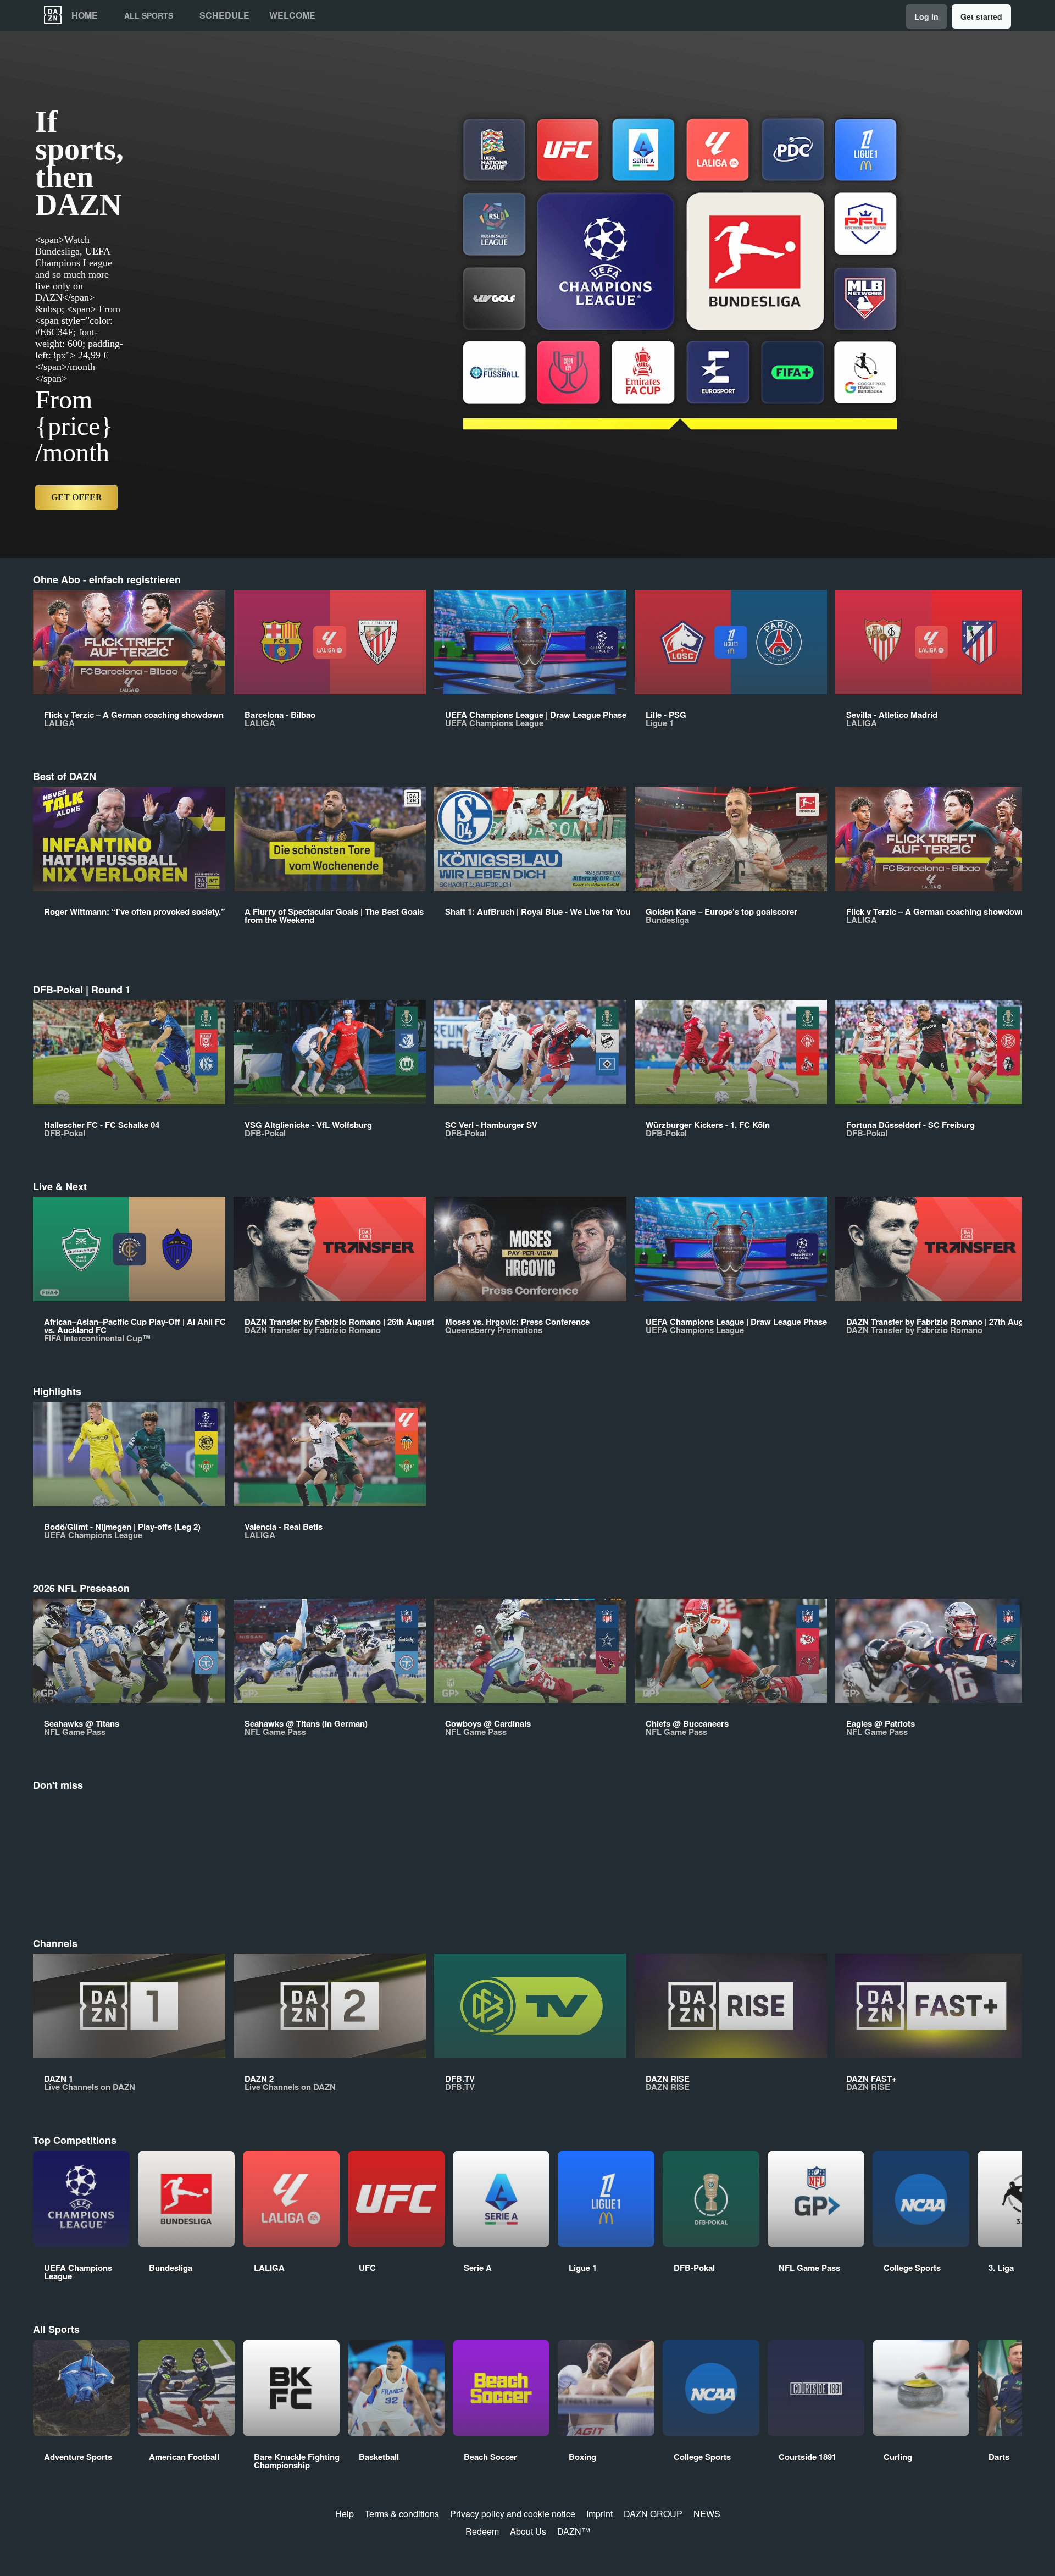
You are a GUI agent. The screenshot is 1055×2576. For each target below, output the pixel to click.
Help (345, 2514)
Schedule (224, 15)
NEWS (707, 2514)
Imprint (599, 2514)
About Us (528, 2531)
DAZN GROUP (653, 2514)
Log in (926, 16)
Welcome (292, 15)
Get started (981, 16)
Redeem (482, 2531)
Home (85, 15)
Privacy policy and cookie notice (513, 2514)
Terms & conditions (402, 2514)
